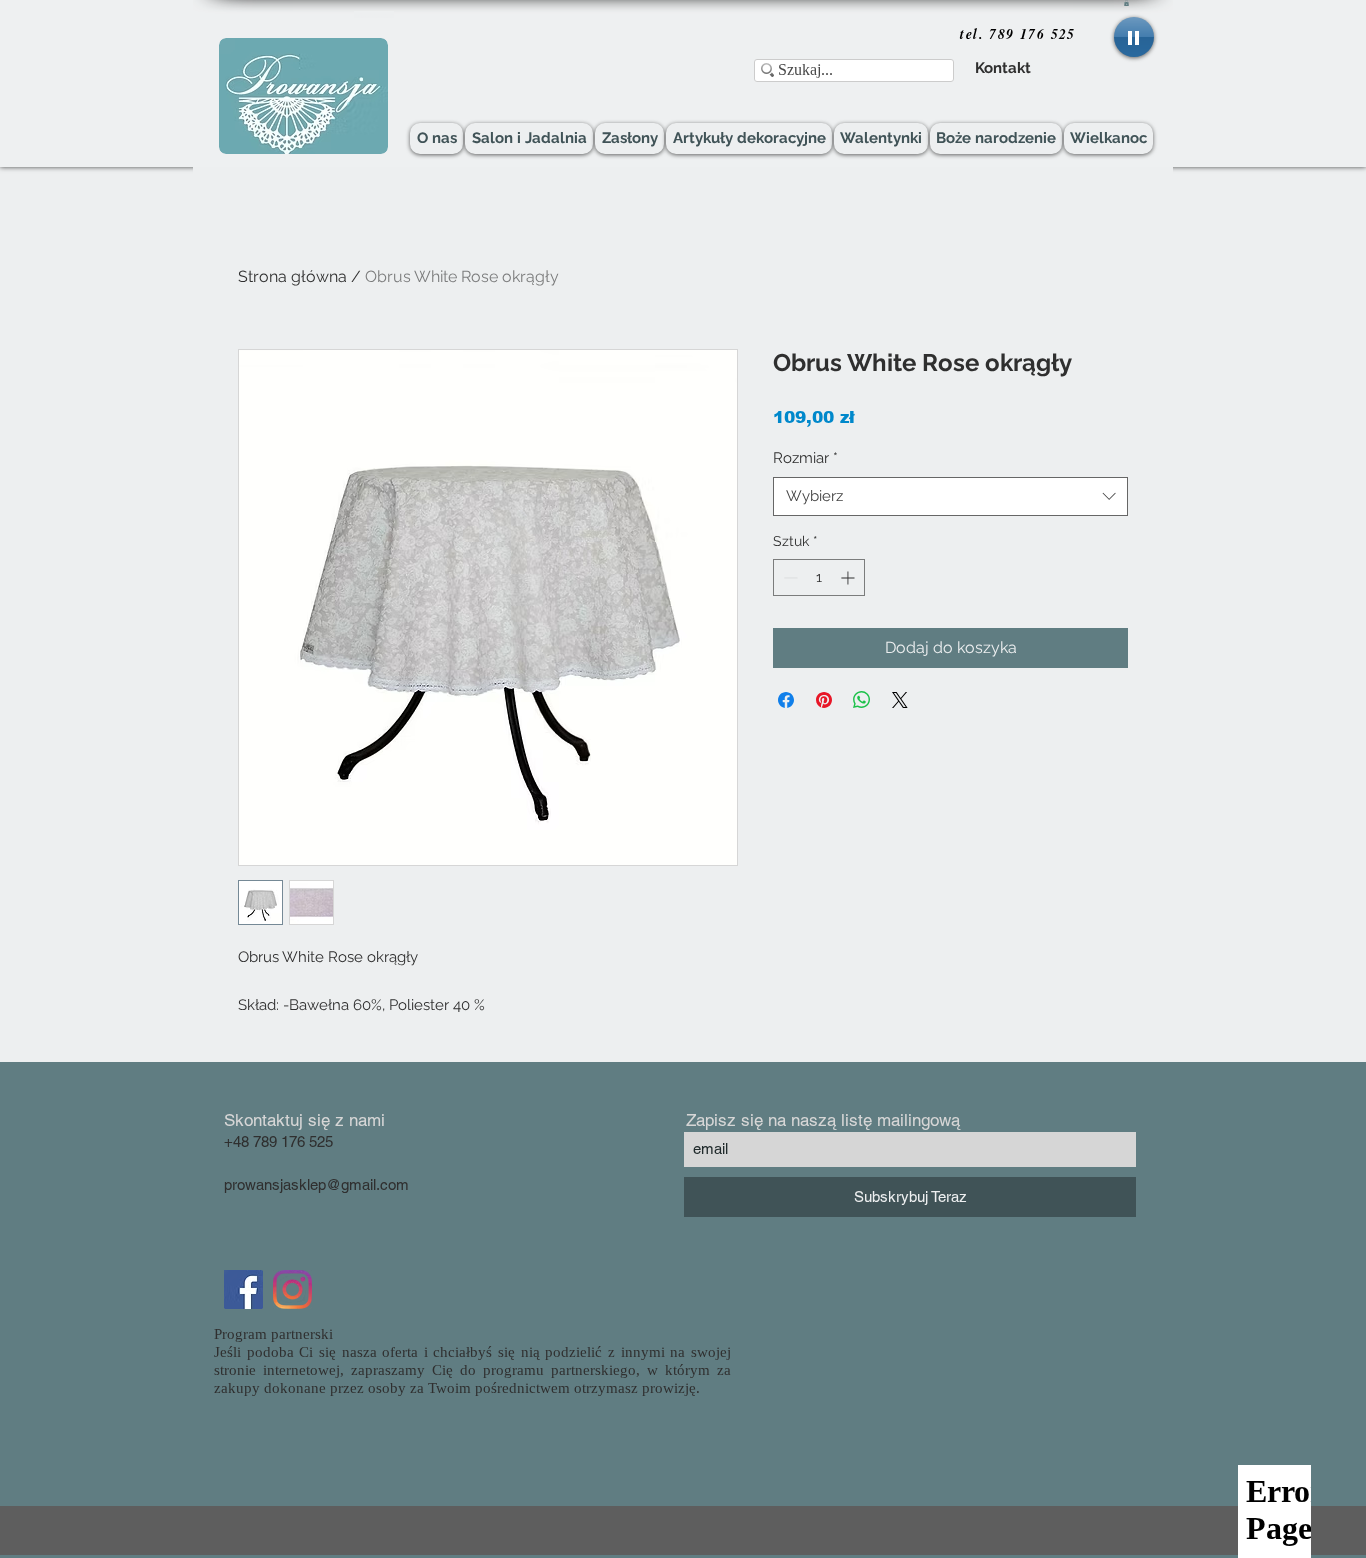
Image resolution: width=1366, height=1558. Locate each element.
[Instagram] (292, 1289)
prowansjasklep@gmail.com (316, 1184)
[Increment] (849, 577)
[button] (1126, 3)
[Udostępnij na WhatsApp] (862, 700)
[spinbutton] (819, 577)
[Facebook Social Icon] (243, 1289)
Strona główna (292, 276)
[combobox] (950, 496)
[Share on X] (900, 700)
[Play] (1134, 37)
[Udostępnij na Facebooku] (786, 700)
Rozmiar (805, 458)
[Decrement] (788, 577)
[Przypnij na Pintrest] (824, 700)
